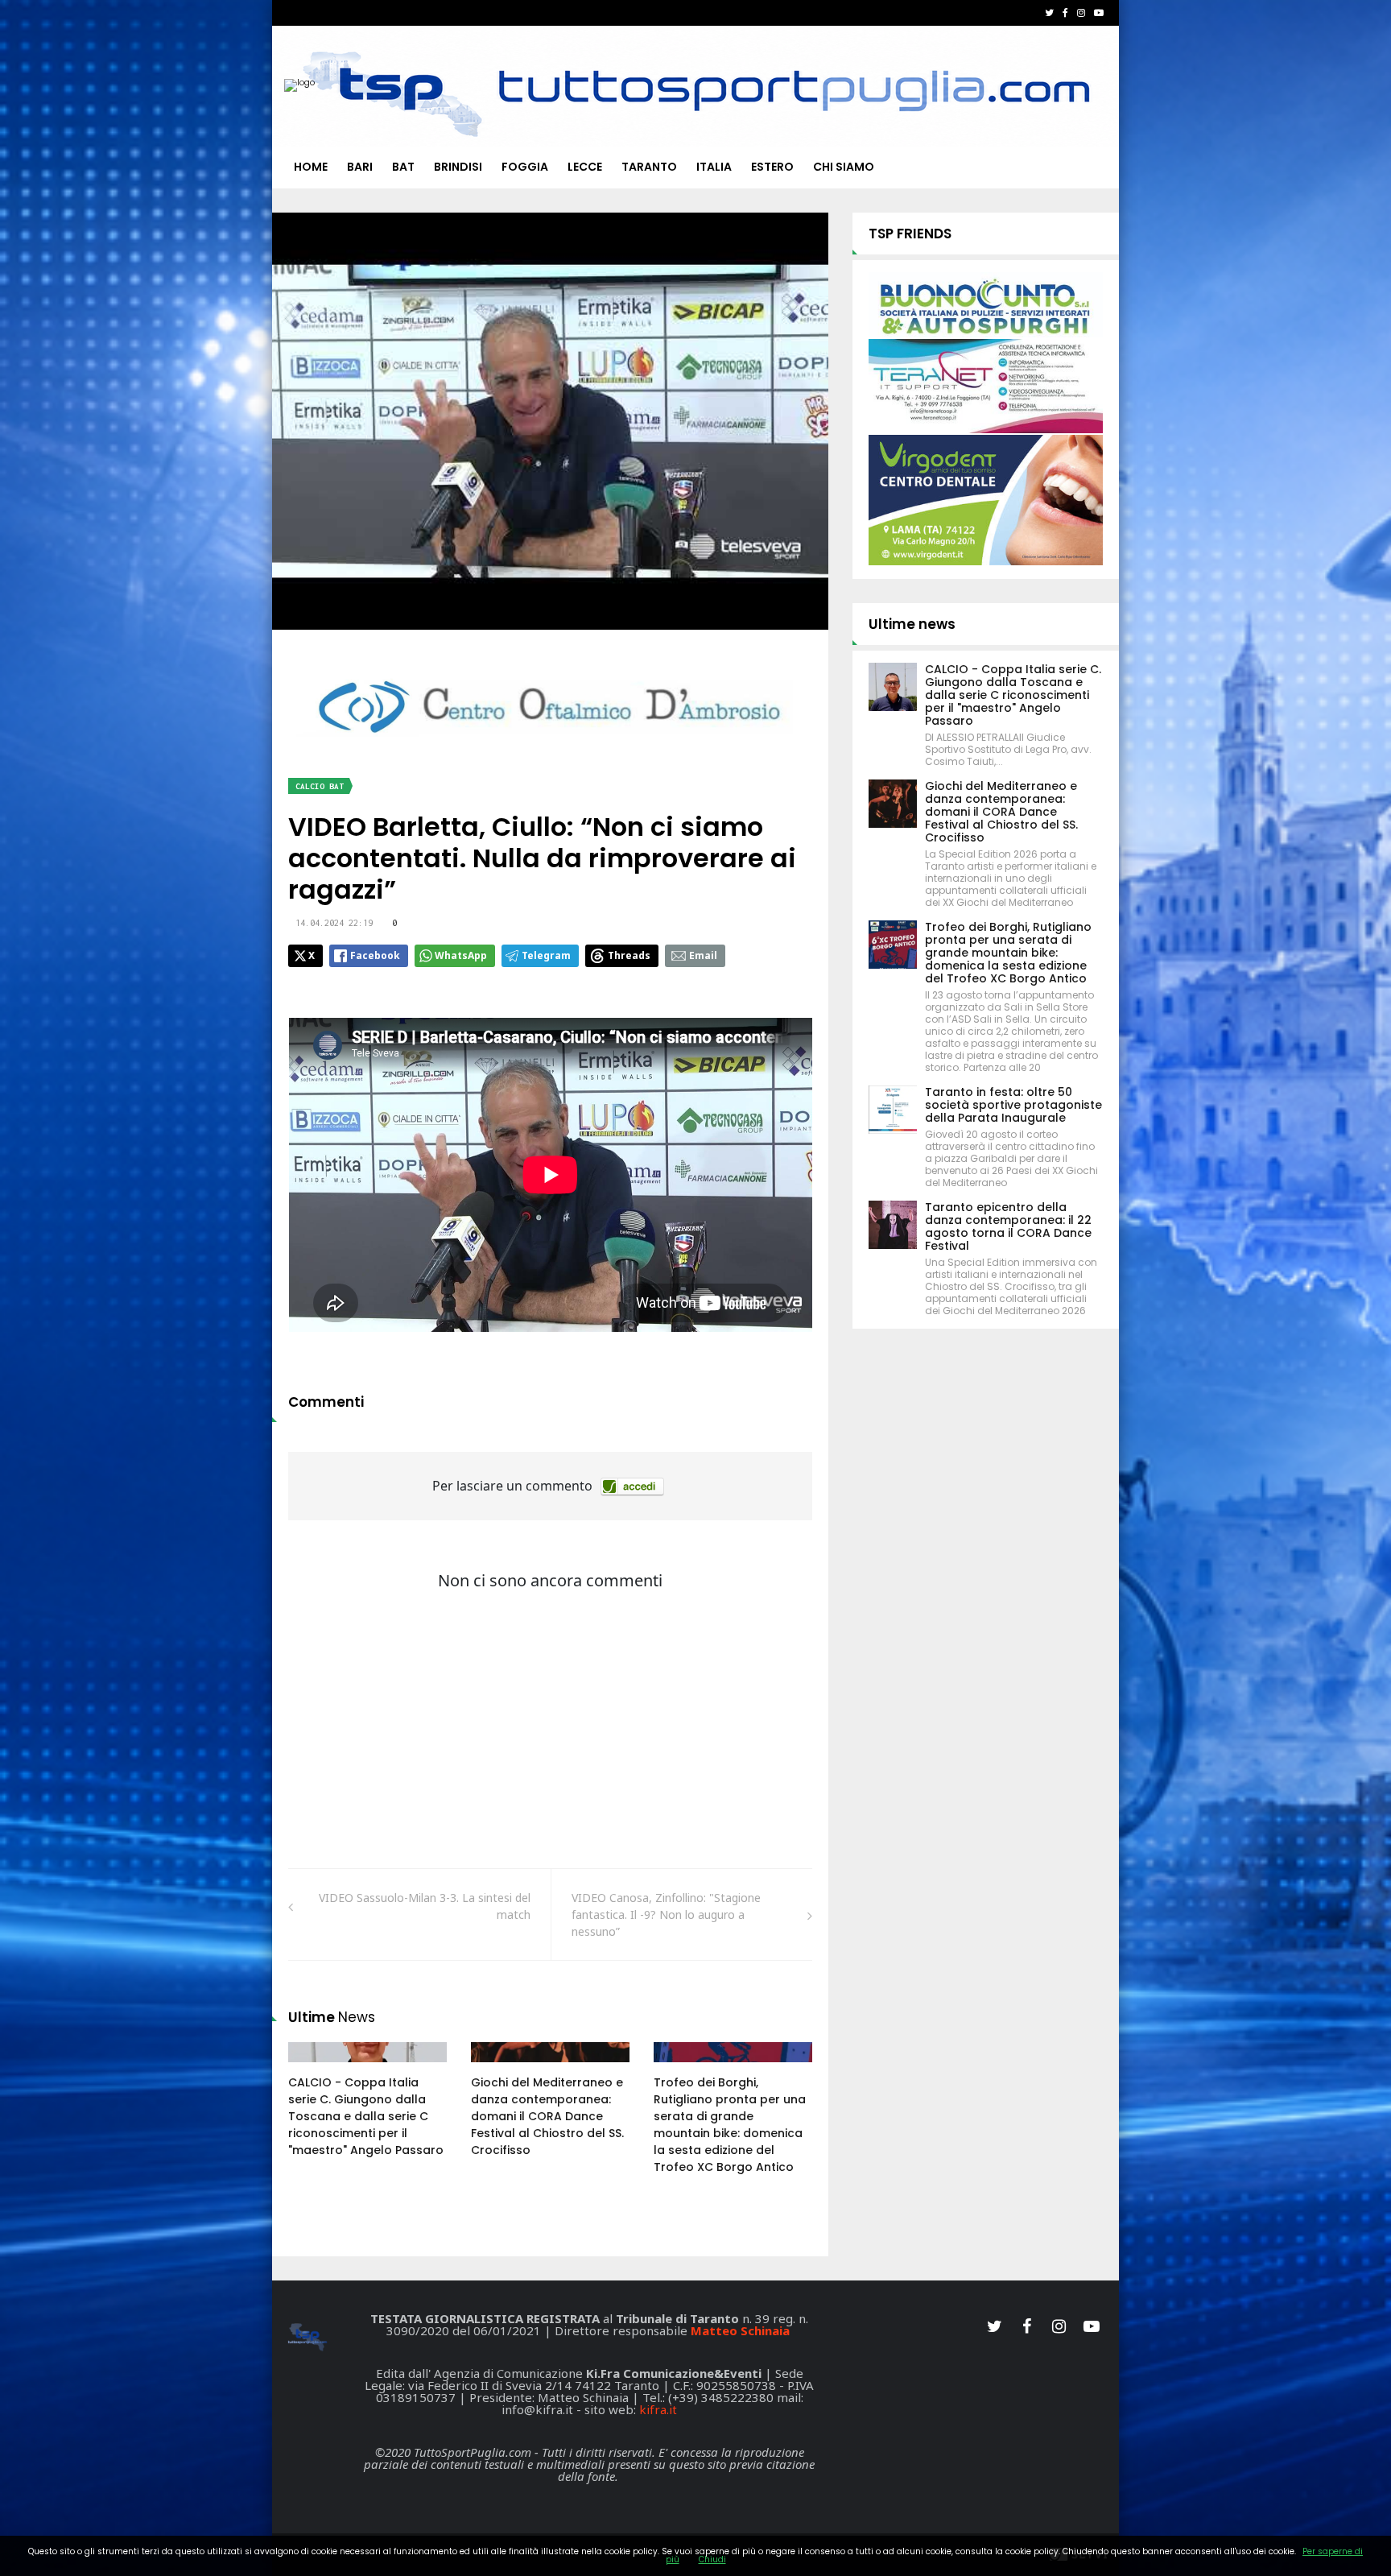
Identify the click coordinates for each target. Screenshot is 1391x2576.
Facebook (375, 955)
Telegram (546, 955)
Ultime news (912, 624)
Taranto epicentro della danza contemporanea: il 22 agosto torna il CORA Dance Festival (1008, 1226)
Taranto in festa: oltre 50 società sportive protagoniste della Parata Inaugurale (1013, 1105)
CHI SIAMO (844, 167)
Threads (629, 955)
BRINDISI (458, 167)
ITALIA (714, 167)
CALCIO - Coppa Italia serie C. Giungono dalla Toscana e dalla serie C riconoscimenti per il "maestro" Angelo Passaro (366, 2116)
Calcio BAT (320, 786)
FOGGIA (525, 167)
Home (311, 167)
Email (703, 955)
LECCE (585, 167)
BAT (403, 167)
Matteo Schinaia (740, 2330)
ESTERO (772, 167)
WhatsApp (461, 955)
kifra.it (658, 2409)
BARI (360, 167)
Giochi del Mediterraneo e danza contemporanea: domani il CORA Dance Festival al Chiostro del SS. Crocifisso (547, 2116)
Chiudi (712, 2559)
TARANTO (649, 167)
